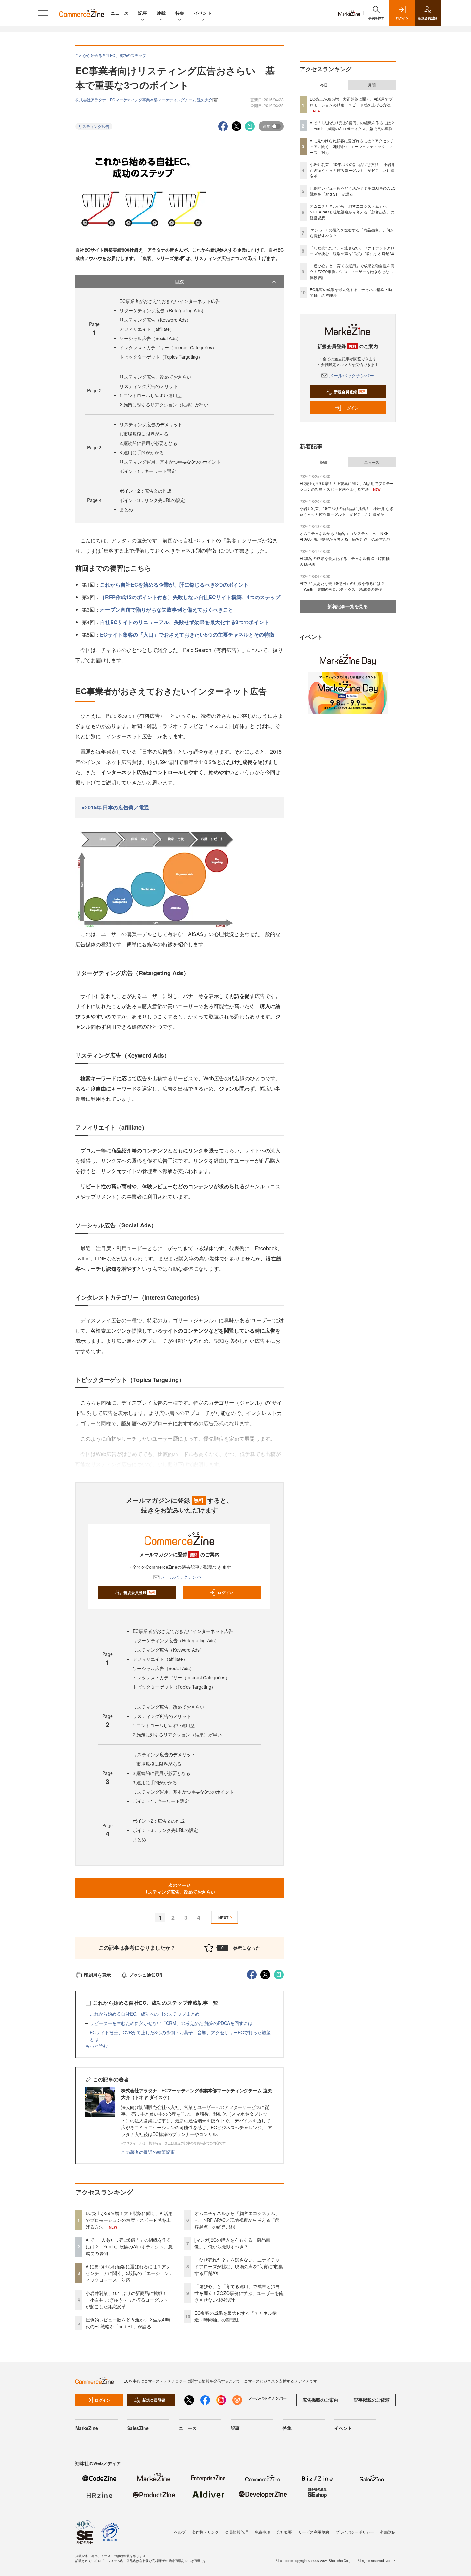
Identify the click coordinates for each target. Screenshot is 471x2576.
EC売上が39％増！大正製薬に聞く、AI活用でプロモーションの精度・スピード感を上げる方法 (129, 2220)
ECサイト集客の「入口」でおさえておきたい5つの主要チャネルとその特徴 (187, 635)
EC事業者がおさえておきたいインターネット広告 (170, 301)
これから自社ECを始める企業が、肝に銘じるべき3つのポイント (174, 585)
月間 (372, 85)
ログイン (225, 1593)
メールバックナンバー (183, 1577)
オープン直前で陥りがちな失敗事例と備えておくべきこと (167, 610)
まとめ (126, 509)
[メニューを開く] (43, 13)
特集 (180, 13)
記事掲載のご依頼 (372, 2400)
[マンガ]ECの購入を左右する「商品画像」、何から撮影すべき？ (232, 2243)
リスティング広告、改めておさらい (155, 377)
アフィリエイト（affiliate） (147, 329)
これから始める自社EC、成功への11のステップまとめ (145, 2014)
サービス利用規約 (314, 2532)
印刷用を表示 (97, 1975)
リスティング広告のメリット (149, 386)
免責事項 (262, 2532)
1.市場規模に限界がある (144, 434)
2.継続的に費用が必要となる (148, 443)
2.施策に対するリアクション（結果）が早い (164, 405)
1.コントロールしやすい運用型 (151, 395)
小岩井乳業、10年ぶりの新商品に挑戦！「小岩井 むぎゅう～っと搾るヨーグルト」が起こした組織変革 (129, 2300)
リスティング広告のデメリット (151, 424)
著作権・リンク (205, 2532)
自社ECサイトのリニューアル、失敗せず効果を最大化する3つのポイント (185, 622)
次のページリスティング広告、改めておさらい (179, 1888)
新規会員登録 (139, 1593)
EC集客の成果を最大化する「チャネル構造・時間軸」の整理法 (236, 2316)
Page (94, 390)
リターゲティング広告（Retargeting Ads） (163, 310)
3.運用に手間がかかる (142, 452)
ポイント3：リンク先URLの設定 (152, 500)
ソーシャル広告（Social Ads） (150, 338)
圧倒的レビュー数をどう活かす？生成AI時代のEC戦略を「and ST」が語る (128, 2323)
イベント (203, 13)
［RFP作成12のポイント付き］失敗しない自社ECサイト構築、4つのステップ (190, 597)
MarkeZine (87, 2428)
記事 (143, 13)
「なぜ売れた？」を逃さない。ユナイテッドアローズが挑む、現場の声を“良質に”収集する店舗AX (239, 2266)
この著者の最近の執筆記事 (148, 2152)
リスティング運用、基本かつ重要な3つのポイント (170, 462)
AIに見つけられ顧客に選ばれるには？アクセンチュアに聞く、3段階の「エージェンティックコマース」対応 (129, 2273)
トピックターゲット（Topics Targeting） (161, 357)
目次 (179, 281)
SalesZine (138, 2428)
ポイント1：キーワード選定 (148, 471)
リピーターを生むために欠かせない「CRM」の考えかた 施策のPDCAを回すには (171, 2023)
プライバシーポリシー (355, 2532)
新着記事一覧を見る (348, 606)
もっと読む (96, 2046)
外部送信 (388, 2532)
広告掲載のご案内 (320, 2400)
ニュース (120, 13)
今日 (324, 85)
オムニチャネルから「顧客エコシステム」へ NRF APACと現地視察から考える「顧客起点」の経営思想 (237, 2220)
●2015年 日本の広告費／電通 (115, 807)
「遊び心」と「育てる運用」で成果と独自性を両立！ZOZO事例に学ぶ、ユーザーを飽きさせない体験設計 (239, 2293)
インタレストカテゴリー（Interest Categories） (168, 347)
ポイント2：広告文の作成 (145, 491)
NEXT (223, 1918)
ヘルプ (180, 2532)
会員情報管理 (237, 2532)
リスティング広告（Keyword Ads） (155, 320)
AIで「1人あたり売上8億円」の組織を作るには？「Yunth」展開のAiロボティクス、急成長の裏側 (129, 2246)
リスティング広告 (94, 126)
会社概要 (284, 2532)
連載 (161, 13)
